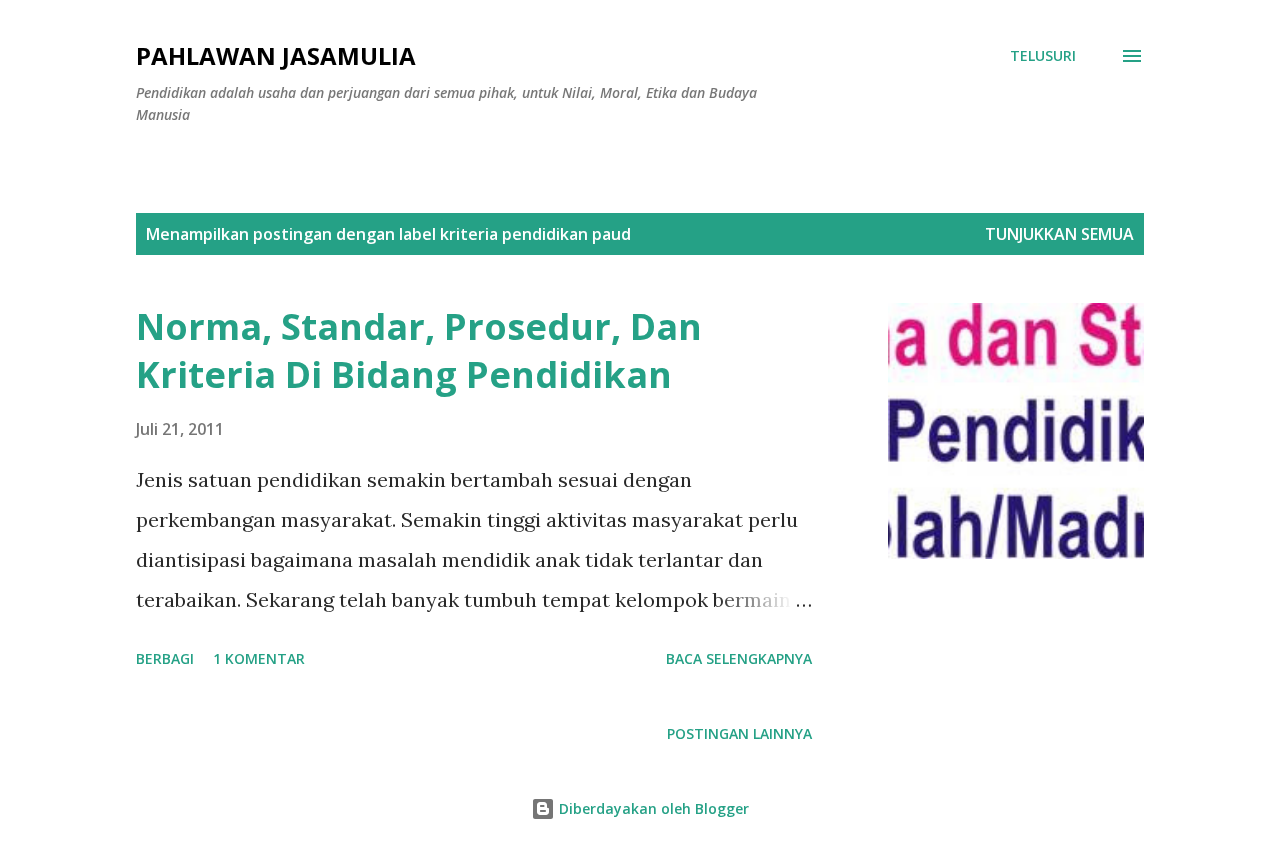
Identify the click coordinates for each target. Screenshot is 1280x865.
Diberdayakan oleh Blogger (652, 808)
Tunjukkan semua (1059, 234)
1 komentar (259, 658)
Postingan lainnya (739, 733)
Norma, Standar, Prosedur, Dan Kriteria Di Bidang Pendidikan (419, 350)
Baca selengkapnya (739, 658)
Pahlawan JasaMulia (276, 55)
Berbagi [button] (165, 658)
